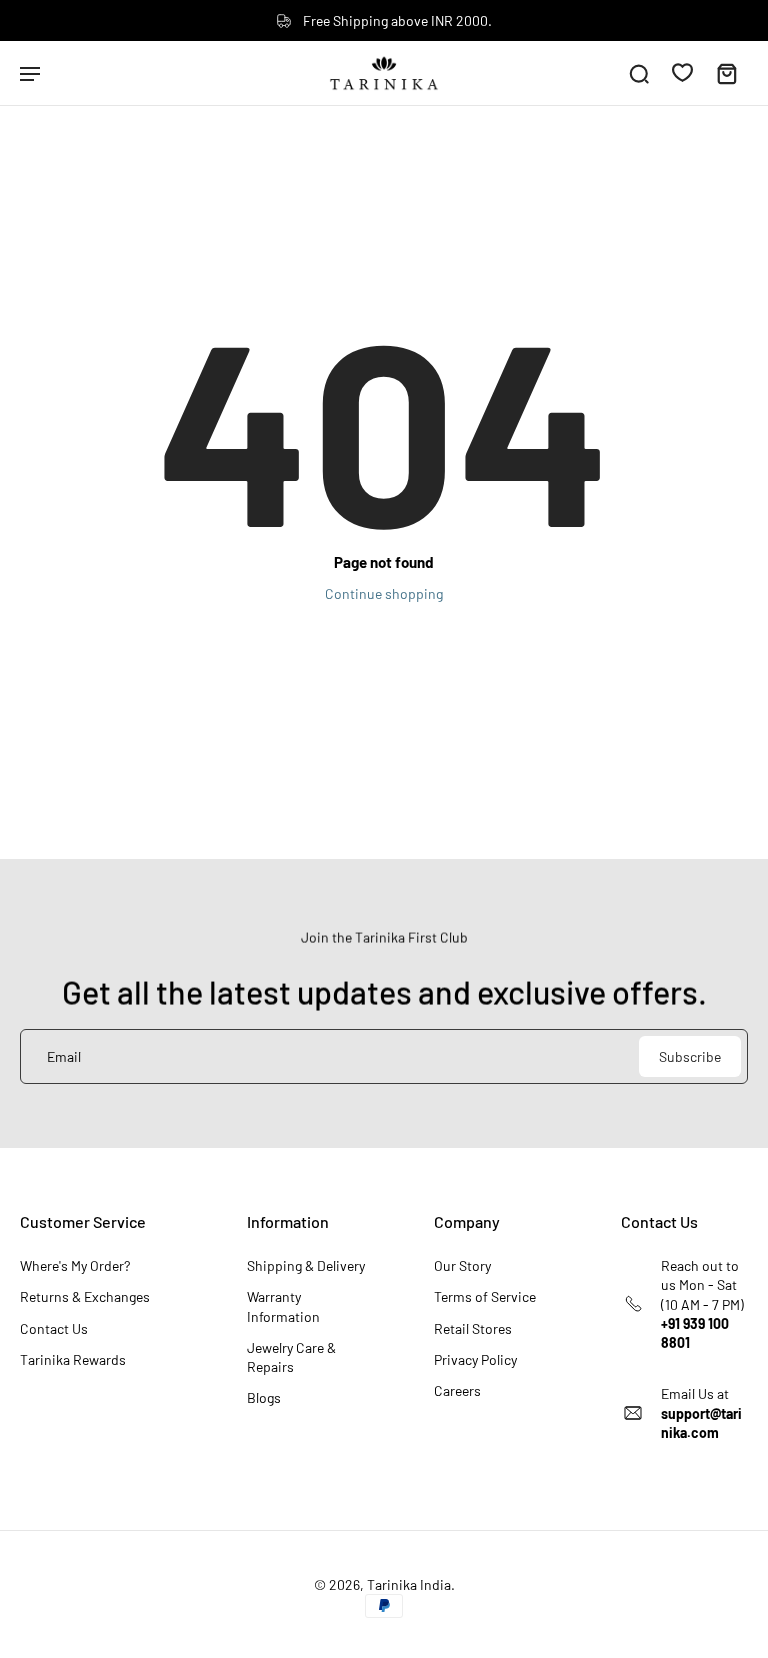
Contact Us (54, 1328)
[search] (639, 73)
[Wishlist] (682, 72)
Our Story (462, 1265)
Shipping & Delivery (306, 1265)
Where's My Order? (75, 1265)
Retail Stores (473, 1328)
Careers (457, 1390)
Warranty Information (283, 1306)
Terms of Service (485, 1296)
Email (64, 1056)
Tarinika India (409, 1584)
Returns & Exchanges (85, 1296)
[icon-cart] (726, 73)
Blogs (264, 1397)
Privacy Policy (475, 1359)
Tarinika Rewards (73, 1359)
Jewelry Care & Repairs (291, 1357)
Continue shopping (384, 593)
